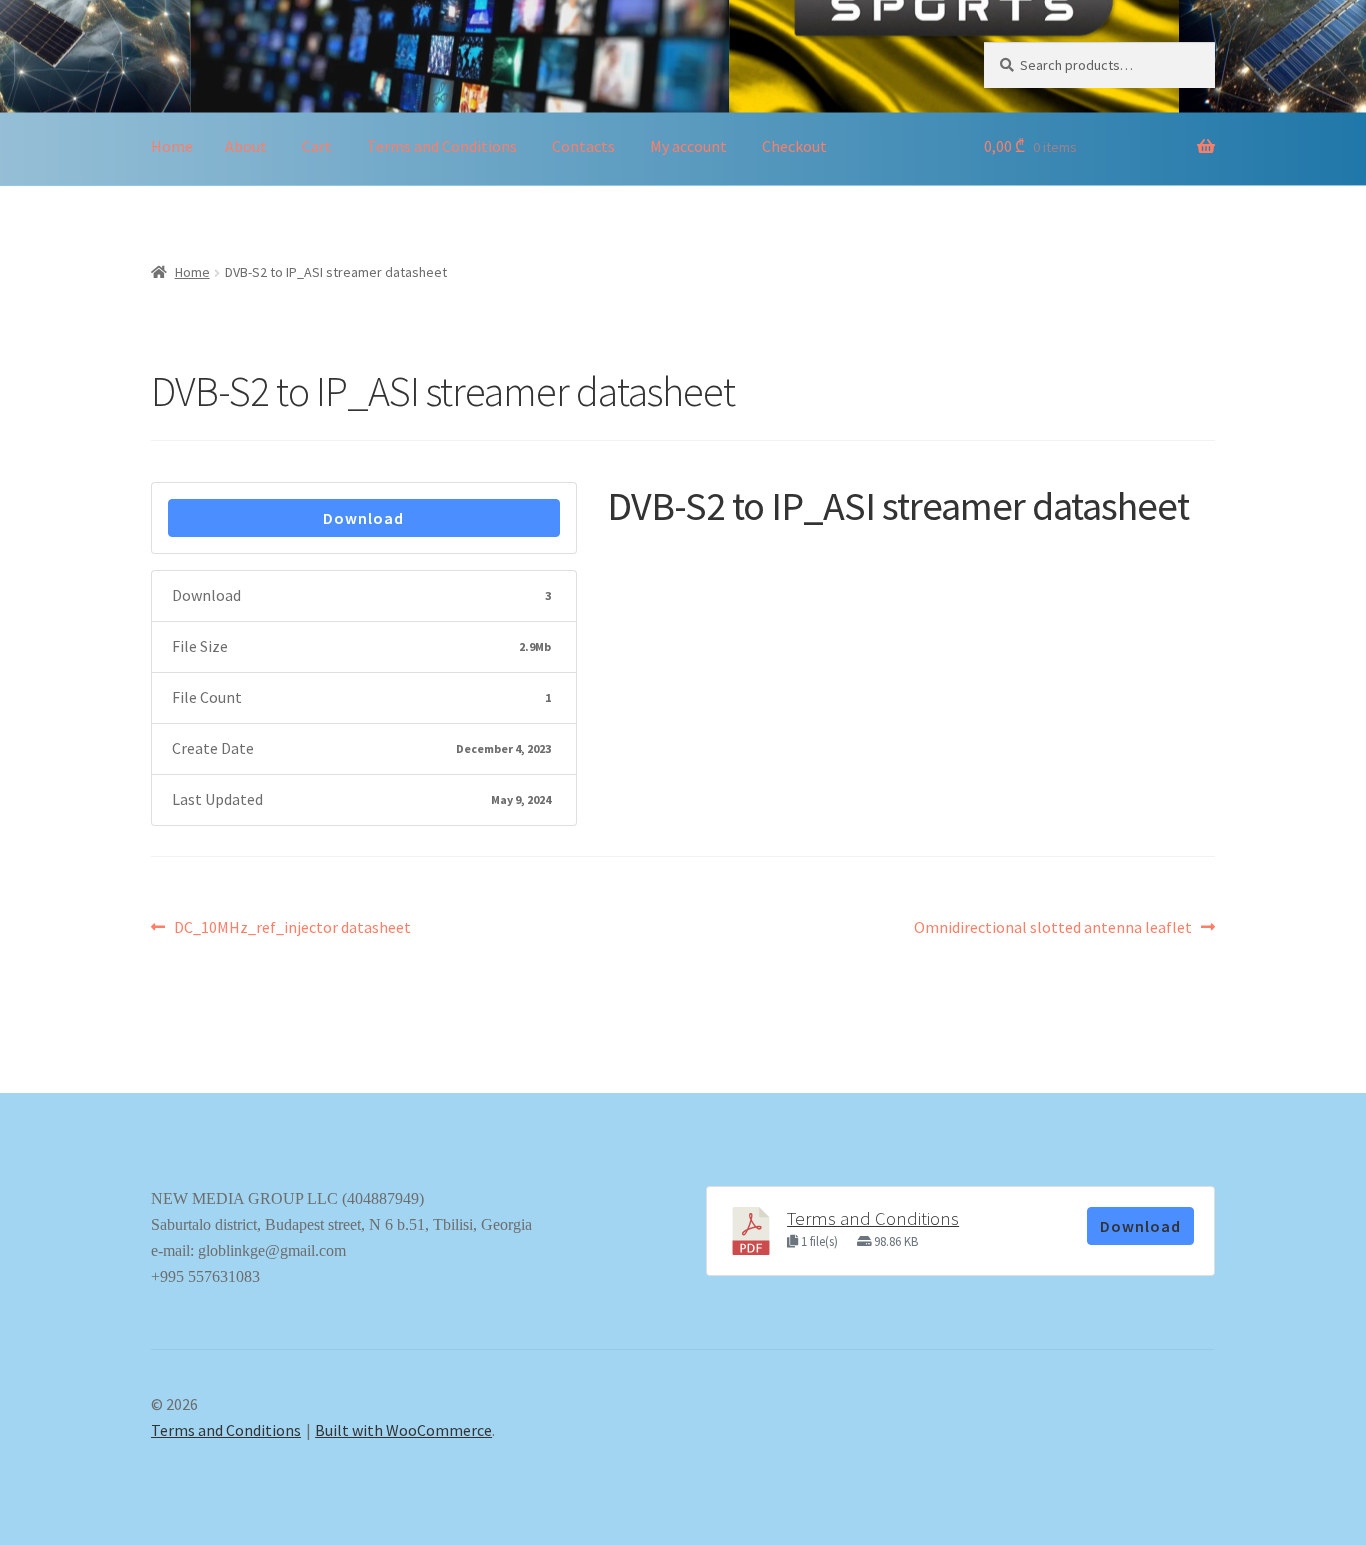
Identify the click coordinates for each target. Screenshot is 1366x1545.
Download (363, 518)
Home (172, 146)
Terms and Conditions (442, 146)
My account (688, 146)
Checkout (794, 146)
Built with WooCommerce (403, 1430)
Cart (317, 146)
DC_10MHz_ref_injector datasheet (292, 928)
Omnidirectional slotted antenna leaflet (1053, 928)
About (246, 146)
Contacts (583, 146)
